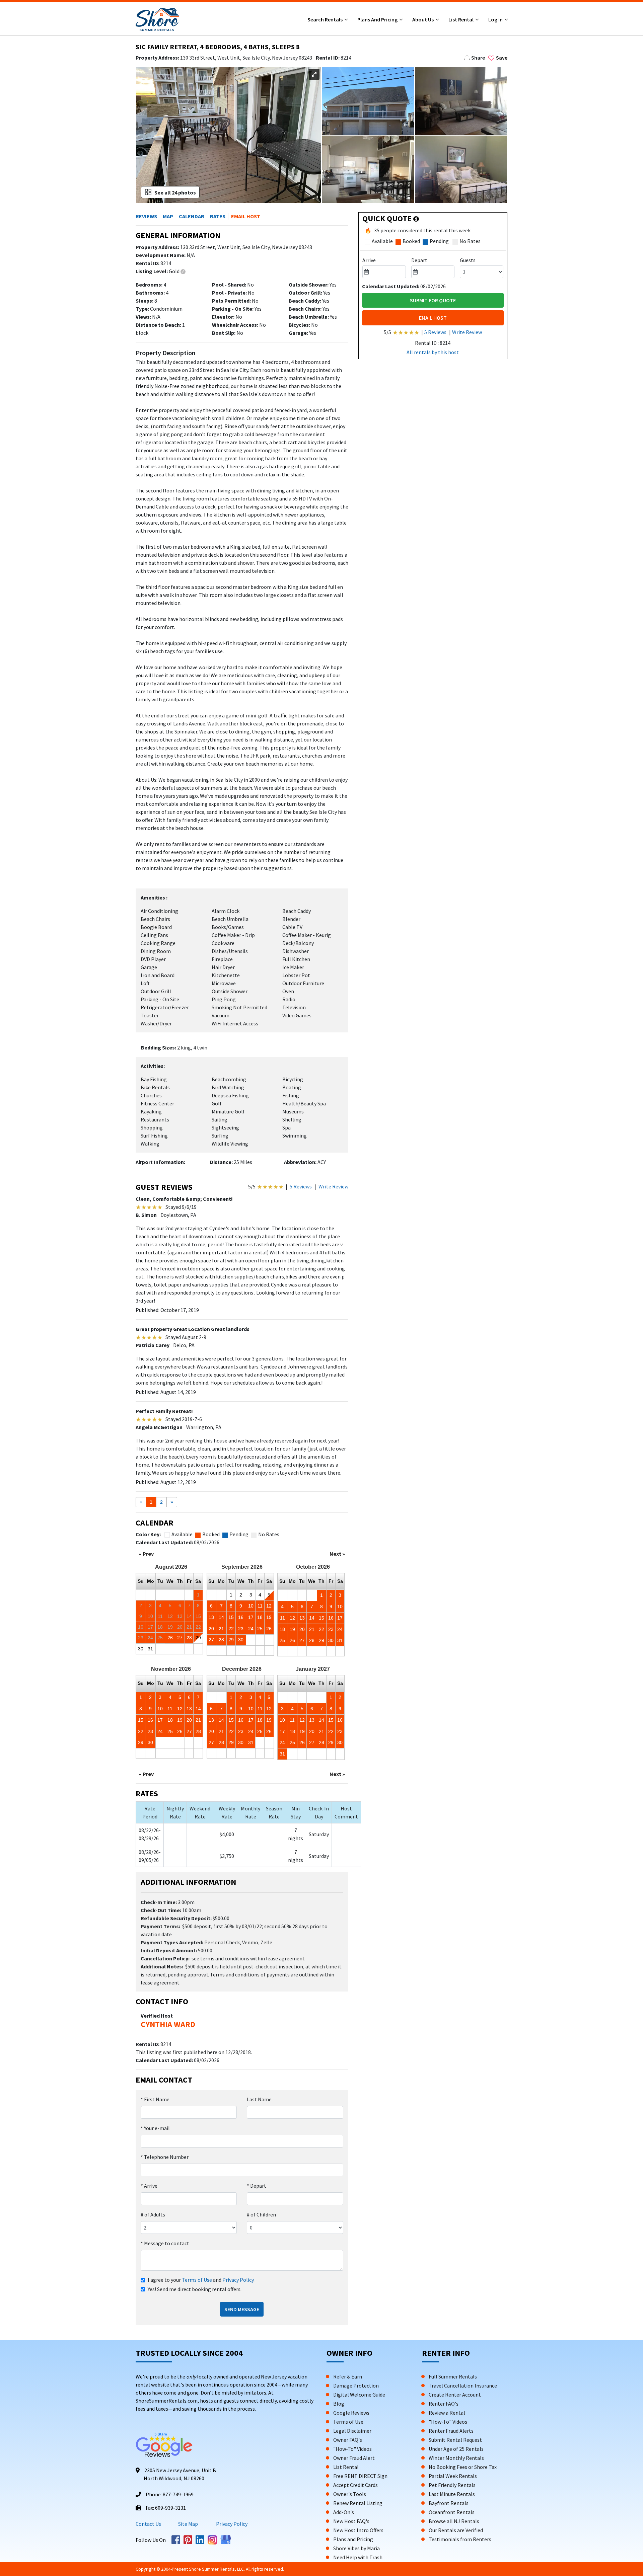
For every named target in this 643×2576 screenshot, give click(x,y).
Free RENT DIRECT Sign (360, 2476)
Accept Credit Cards (355, 2485)
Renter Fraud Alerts (451, 2431)
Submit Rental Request (455, 2440)
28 (189, 1638)
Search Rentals (326, 19)
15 (231, 1617)
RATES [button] (218, 216)
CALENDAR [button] (192, 216)
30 (141, 1649)
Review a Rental (447, 2413)
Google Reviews (351, 2413)
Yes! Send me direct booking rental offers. (195, 2289)
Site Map (188, 2524)
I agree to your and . (201, 2280)
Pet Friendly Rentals (452, 2485)
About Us (423, 19)
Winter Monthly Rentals (456, 2458)
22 (231, 1629)
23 (241, 1629)
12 (269, 1606)
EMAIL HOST (433, 318)
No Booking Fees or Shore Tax (463, 2467)
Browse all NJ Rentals (454, 2521)
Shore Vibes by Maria (356, 2548)
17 (251, 1617)
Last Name (259, 2099)
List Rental (461, 19)
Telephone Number (165, 2157)
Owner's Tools (350, 2494)
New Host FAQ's (351, 2521)
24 (251, 1629)
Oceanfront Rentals (452, 2512)
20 (211, 1629)
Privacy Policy (238, 2280)
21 (221, 1629)
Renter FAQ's (444, 2404)
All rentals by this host (433, 352)
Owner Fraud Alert (354, 2458)
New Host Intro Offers (358, 2530)
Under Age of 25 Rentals (456, 2449)
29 (198, 1638)
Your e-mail (155, 2128)
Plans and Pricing (378, 19)
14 (221, 1617)
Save (502, 58)
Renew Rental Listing (358, 2503)
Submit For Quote (433, 300)
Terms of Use (197, 2280)
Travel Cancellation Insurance (463, 2386)
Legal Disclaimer (352, 2431)
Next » (337, 1554)
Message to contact (165, 2243)
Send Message (242, 2309)
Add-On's (344, 2512)
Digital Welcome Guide (359, 2395)
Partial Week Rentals (453, 2476)
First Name (155, 2099)
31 (150, 1649)
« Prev (146, 1554)
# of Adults (153, 2214)
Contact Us (148, 2524)
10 (251, 1606)
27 (180, 1638)
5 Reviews (301, 1186)
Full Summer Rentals (453, 2376)
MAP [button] (168, 216)
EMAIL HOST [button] (246, 216)
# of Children (261, 2214)
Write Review (333, 1186)
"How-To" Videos (352, 2449)
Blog (339, 2404)
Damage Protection (356, 2386)
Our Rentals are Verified (456, 2530)
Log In (496, 19)
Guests (468, 260)
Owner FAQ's (348, 2440)
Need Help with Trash (358, 2557)
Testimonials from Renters (460, 2539)
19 (269, 1617)
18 (260, 1617)
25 (260, 1629)
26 (170, 1638)
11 (260, 1606)
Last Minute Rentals (452, 2494)
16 (241, 1617)
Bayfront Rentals (449, 2503)
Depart (257, 2186)
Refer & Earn (348, 2376)
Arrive (149, 2186)
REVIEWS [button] (146, 216)
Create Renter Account (455, 2395)
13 (211, 1617)
